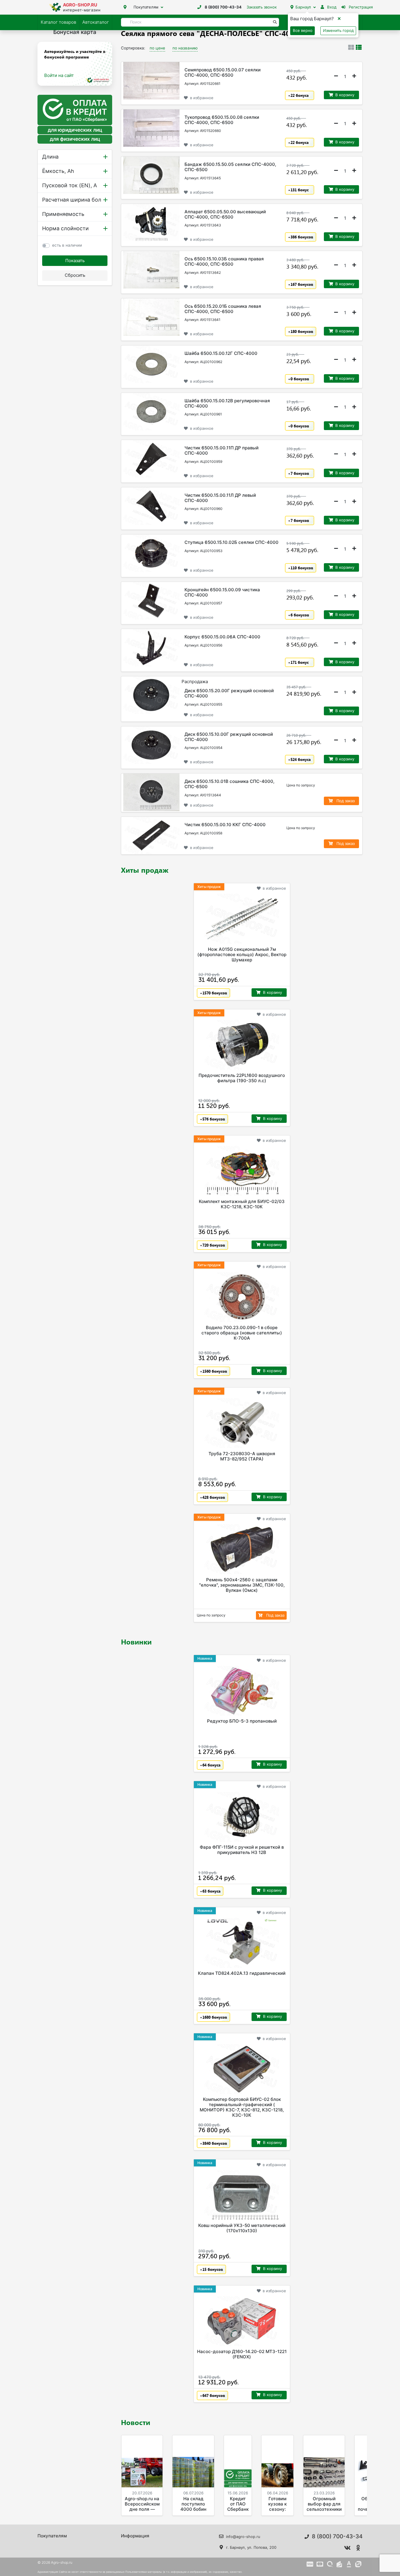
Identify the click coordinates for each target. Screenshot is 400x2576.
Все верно (303, 30)
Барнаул (303, 7)
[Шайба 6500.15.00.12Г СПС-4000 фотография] (151, 364)
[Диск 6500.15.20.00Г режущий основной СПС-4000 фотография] (151, 695)
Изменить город (338, 30)
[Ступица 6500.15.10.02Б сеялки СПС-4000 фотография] (151, 553)
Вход (331, 7)
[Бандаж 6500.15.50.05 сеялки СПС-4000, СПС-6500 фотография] (151, 175)
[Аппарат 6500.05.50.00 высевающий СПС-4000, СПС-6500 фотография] (151, 223)
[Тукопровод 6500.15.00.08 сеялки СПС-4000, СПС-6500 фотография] (151, 128)
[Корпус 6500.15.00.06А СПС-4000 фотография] (151, 648)
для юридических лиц (75, 130)
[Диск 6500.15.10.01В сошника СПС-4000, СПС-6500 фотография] (151, 792)
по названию (185, 48)
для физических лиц (75, 139)
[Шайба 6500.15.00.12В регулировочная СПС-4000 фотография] (151, 412)
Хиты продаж (145, 870)
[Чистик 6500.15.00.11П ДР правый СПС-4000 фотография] (151, 459)
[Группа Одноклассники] (358, 2548)
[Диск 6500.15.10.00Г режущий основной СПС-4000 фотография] (151, 745)
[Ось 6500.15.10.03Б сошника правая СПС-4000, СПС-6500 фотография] (151, 270)
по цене (157, 48)
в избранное (202, 98)
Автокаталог (96, 22)
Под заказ (345, 801)
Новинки (136, 1642)
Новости (136, 2422)
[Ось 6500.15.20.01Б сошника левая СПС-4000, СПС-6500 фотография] (151, 317)
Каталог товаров (58, 22)
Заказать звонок (262, 7)
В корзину (345, 95)
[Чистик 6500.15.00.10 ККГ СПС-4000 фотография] (151, 836)
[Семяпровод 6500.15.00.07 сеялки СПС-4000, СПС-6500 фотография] (151, 81)
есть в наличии (67, 245)
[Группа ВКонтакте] (348, 2548)
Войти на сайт (59, 75)
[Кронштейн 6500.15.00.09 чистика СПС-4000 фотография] (151, 601)
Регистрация (360, 7)
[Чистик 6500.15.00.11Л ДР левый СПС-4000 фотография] (151, 506)
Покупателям (146, 7)
